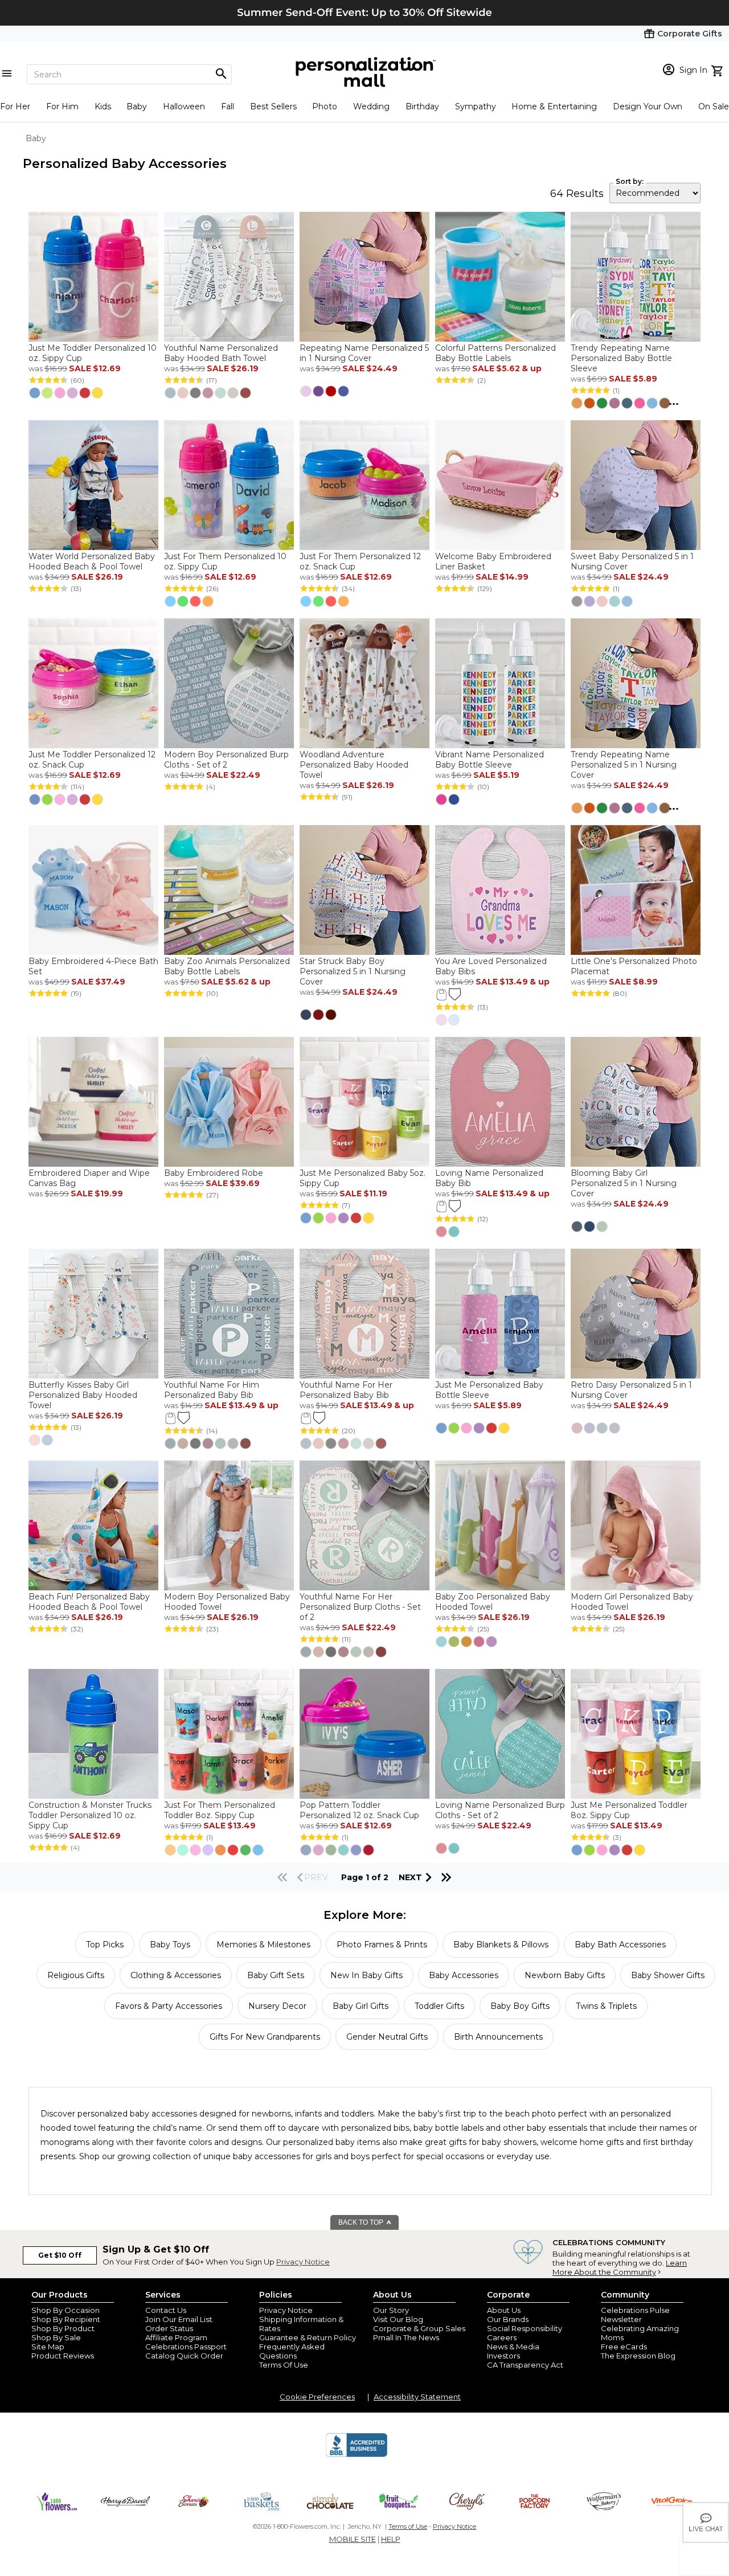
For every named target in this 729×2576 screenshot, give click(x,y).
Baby (137, 106)
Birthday (422, 106)
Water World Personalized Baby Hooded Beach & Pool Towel (92, 561)
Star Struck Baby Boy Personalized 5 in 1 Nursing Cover (353, 971)
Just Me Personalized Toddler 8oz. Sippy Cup (629, 1810)
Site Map (48, 2347)
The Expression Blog (638, 2356)
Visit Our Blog (398, 2319)
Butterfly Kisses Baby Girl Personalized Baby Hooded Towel (83, 1395)
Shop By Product (63, 2328)
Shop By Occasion (65, 2310)
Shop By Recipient (66, 2319)
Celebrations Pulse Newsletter (635, 2315)
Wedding (371, 106)
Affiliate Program (176, 2337)
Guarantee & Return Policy (308, 2337)
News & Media (513, 2347)
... (674, 401)
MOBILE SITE (353, 2539)
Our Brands (508, 2319)
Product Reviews (63, 2356)
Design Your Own (648, 106)
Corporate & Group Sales (419, 2328)
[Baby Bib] (442, 994)
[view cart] (718, 69)
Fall (228, 106)
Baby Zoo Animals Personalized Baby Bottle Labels (227, 966)
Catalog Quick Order (184, 2356)
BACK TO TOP (362, 2222)
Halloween (184, 106)
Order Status (169, 2328)
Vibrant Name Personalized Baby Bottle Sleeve (490, 760)
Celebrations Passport (186, 2347)
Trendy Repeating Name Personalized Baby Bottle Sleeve (621, 358)
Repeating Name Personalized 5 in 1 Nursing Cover (364, 353)
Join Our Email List (179, 2319)
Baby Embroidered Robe (214, 1173)
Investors (503, 2356)
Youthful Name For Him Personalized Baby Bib (212, 1390)
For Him (62, 106)
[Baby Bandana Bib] (455, 994)
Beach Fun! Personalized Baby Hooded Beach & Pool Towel (89, 1602)
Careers (502, 2337)
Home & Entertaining (554, 106)
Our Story (391, 2310)
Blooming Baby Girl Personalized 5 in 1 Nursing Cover (624, 1183)
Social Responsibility (525, 2328)
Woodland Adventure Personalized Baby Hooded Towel (354, 765)
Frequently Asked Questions (292, 2351)
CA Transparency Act (525, 2365)
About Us (504, 2310)
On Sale (714, 106)
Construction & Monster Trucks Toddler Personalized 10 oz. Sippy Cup (90, 1815)
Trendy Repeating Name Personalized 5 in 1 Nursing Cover (624, 765)
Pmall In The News (406, 2337)
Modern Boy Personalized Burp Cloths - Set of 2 (226, 760)
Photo (325, 106)
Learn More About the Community (620, 2267)
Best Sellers (273, 106)
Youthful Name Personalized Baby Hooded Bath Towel (221, 353)
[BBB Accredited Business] (357, 2455)
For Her (15, 106)
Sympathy (476, 106)
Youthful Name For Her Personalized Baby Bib (346, 1390)
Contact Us (166, 2310)
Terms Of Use (284, 2365)
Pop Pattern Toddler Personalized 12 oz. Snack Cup (359, 1810)
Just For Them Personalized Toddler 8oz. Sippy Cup (220, 1810)
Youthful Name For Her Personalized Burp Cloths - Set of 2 (360, 1607)
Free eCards (624, 2347)
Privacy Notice (303, 2262)
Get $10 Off (60, 2255)
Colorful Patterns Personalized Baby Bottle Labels (495, 353)
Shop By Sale (56, 2337)
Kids (103, 106)
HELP (391, 2539)
